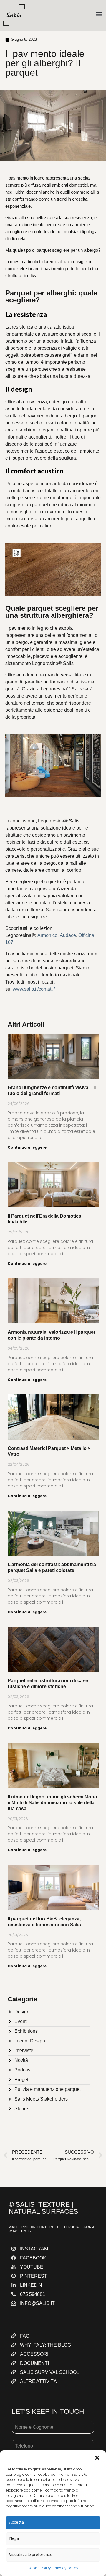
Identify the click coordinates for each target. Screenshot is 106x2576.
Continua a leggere (27, 1147)
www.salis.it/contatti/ (34, 989)
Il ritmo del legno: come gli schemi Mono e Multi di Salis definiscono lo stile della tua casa (52, 1803)
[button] (97, 2458)
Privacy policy (66, 2568)
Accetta (16, 2522)
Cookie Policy (39, 2568)
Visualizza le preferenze (31, 2554)
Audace (68, 935)
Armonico (47, 935)
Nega (14, 2538)
